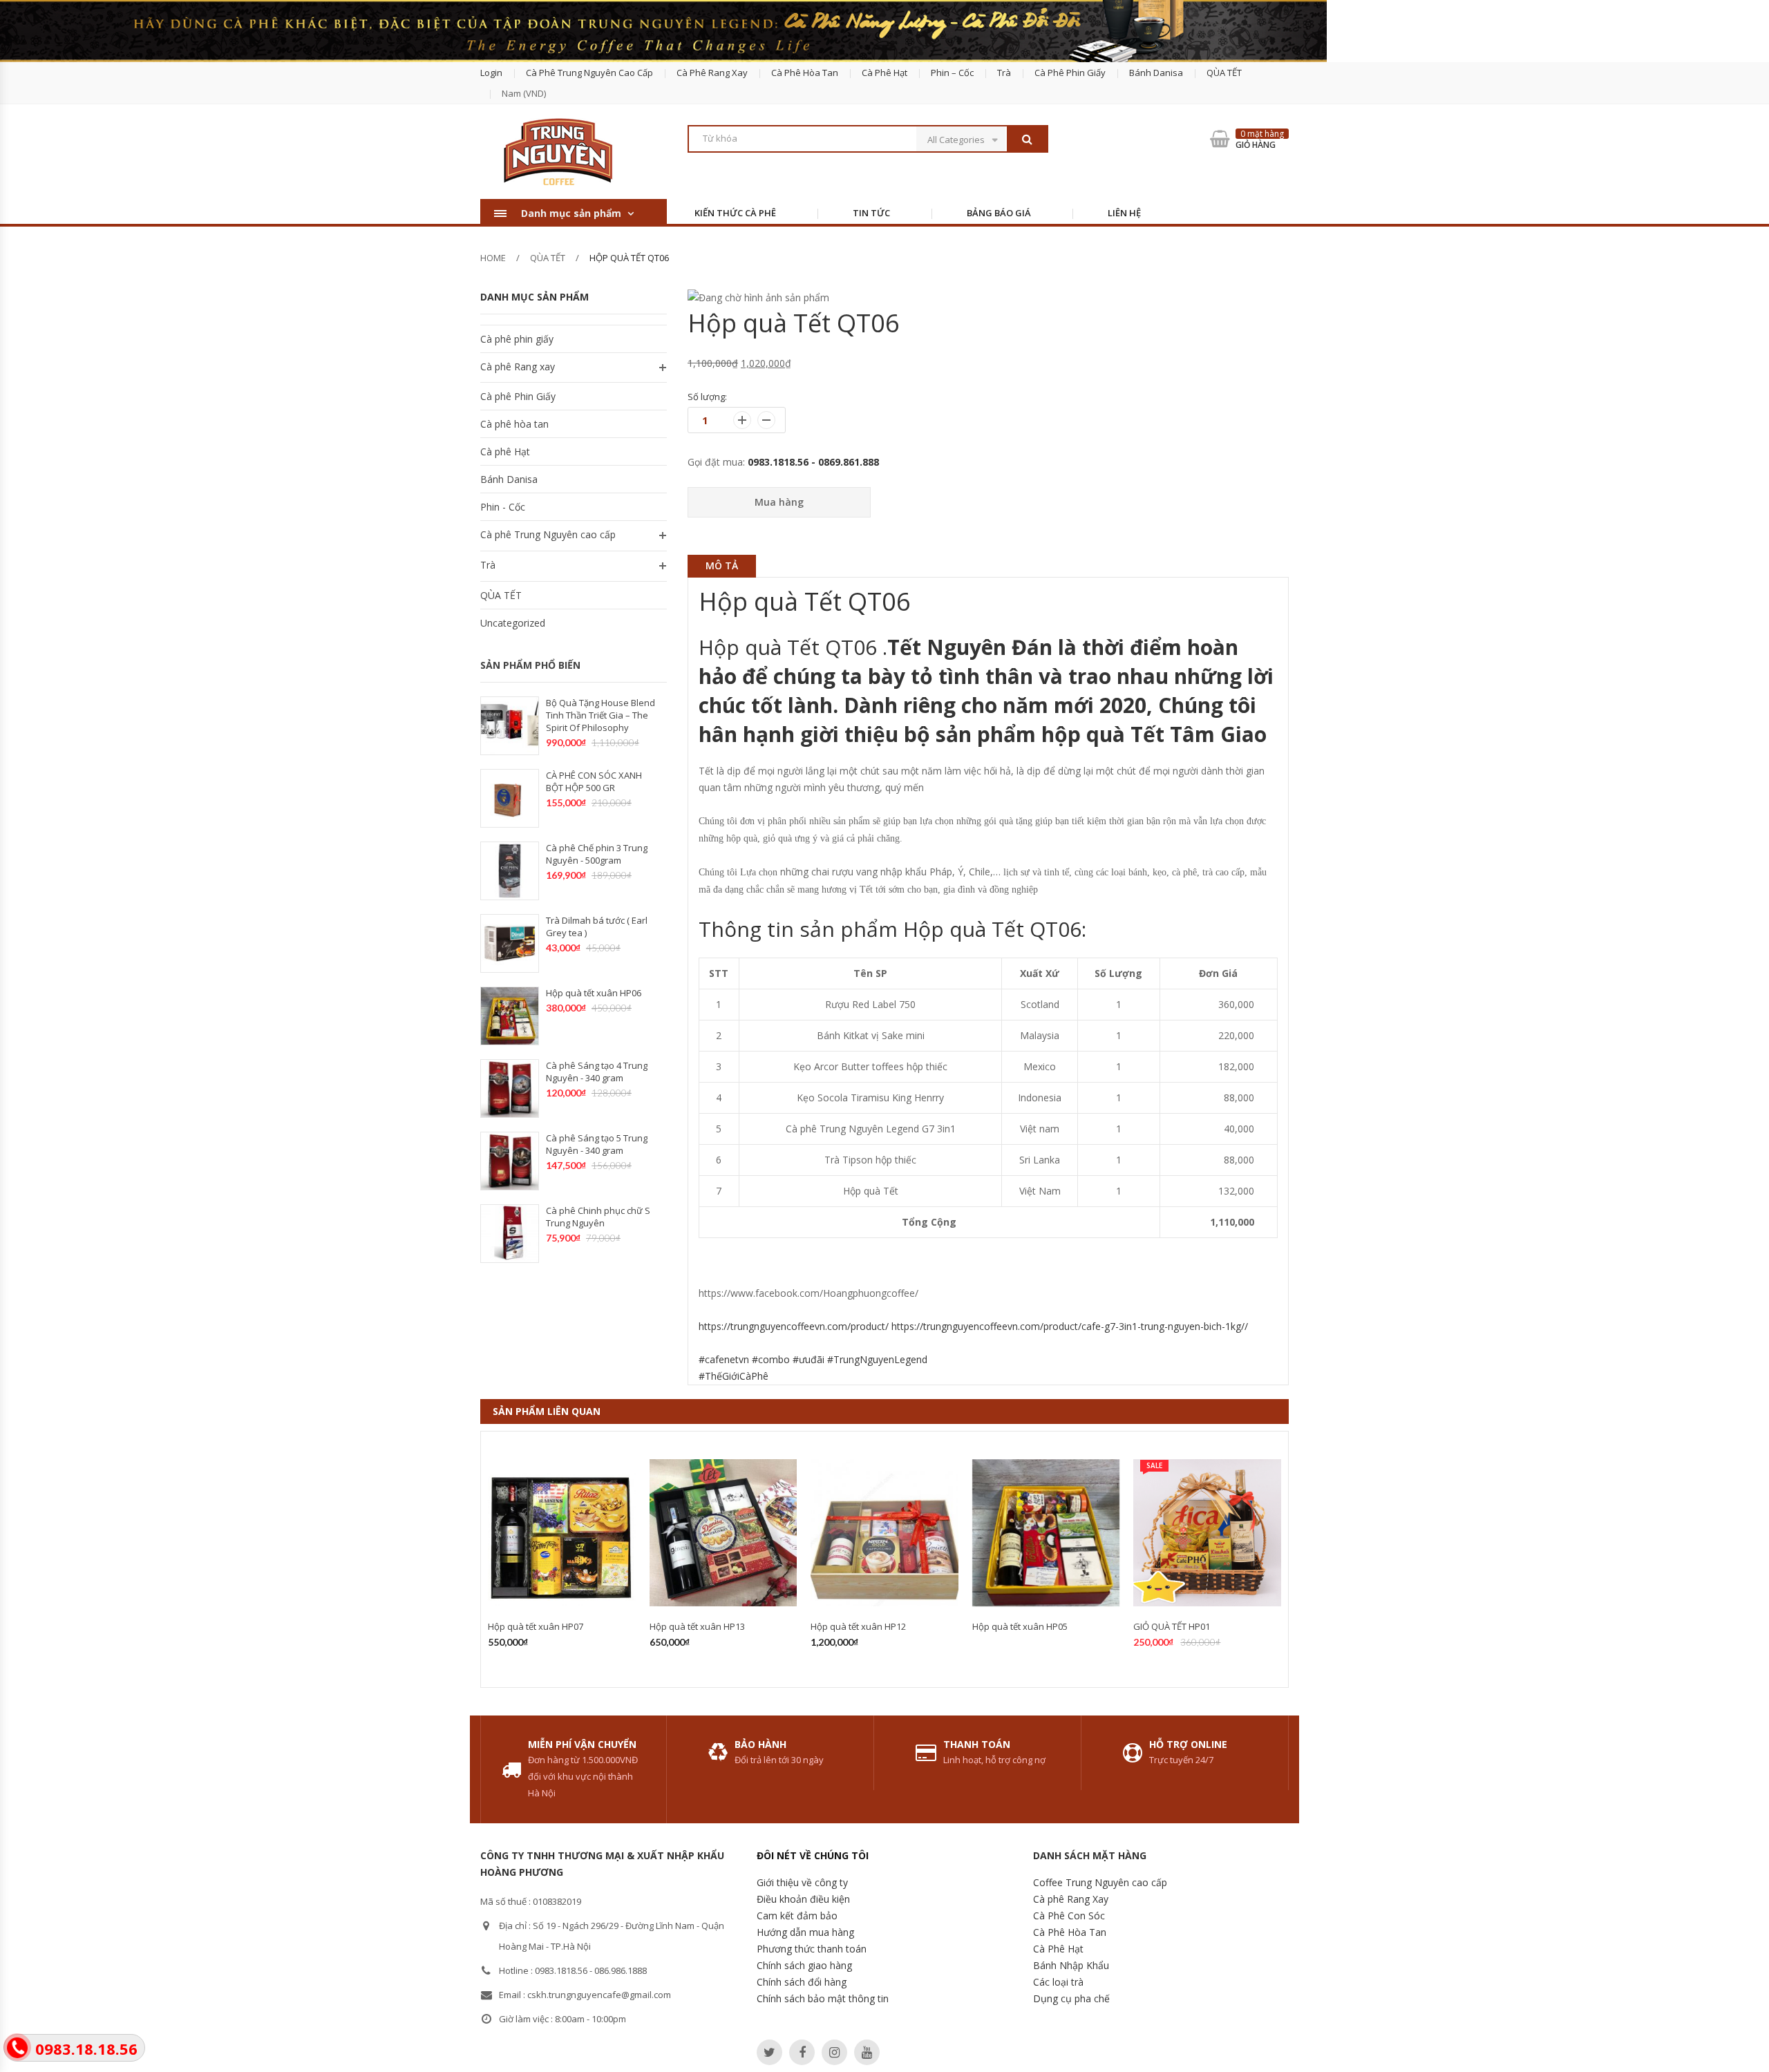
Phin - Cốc (503, 507)
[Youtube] (867, 2052)
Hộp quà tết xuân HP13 (697, 1626)
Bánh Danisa (1156, 73)
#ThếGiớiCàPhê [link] (734, 1376)
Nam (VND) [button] (524, 93)
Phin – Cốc (952, 73)
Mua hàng (779, 502)
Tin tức (871, 213)
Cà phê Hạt (884, 73)
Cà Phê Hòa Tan (1070, 1932)
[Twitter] (769, 2052)
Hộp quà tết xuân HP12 (858, 1626)
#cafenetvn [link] (724, 1359)
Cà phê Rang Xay (1071, 1899)
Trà (1004, 73)
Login (491, 73)
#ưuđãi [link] (808, 1359)
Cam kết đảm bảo (797, 1916)
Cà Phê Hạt (1058, 1949)
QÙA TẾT (1224, 73)
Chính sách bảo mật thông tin (823, 1998)
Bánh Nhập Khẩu (1071, 1965)
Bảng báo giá (999, 213)
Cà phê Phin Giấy (1070, 73)
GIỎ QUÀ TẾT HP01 (1172, 1626)
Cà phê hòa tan (805, 73)
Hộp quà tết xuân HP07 (536, 1626)
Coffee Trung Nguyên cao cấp (1100, 1882)
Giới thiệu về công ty (802, 1882)
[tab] (722, 566)
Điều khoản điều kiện (803, 1899)
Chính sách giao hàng (804, 1965)
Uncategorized (513, 623)
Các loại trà (1058, 1982)
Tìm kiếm (1027, 139)
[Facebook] (802, 2052)
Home (493, 258)
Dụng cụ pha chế (1071, 1998)
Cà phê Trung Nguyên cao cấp (589, 73)
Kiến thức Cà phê (735, 213)
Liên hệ (1124, 213)
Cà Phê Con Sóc (1069, 1916)
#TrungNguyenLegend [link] (877, 1359)
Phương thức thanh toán (812, 1949)
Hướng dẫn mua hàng (805, 1932)
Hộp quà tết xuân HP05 (1020, 1626)
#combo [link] (771, 1359)
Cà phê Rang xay (518, 367)
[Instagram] (834, 2052)
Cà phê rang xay (712, 73)
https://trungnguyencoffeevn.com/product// (973, 1326)
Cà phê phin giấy (517, 339)
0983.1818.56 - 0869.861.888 (813, 462)
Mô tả (722, 565)
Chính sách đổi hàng (802, 1982)
